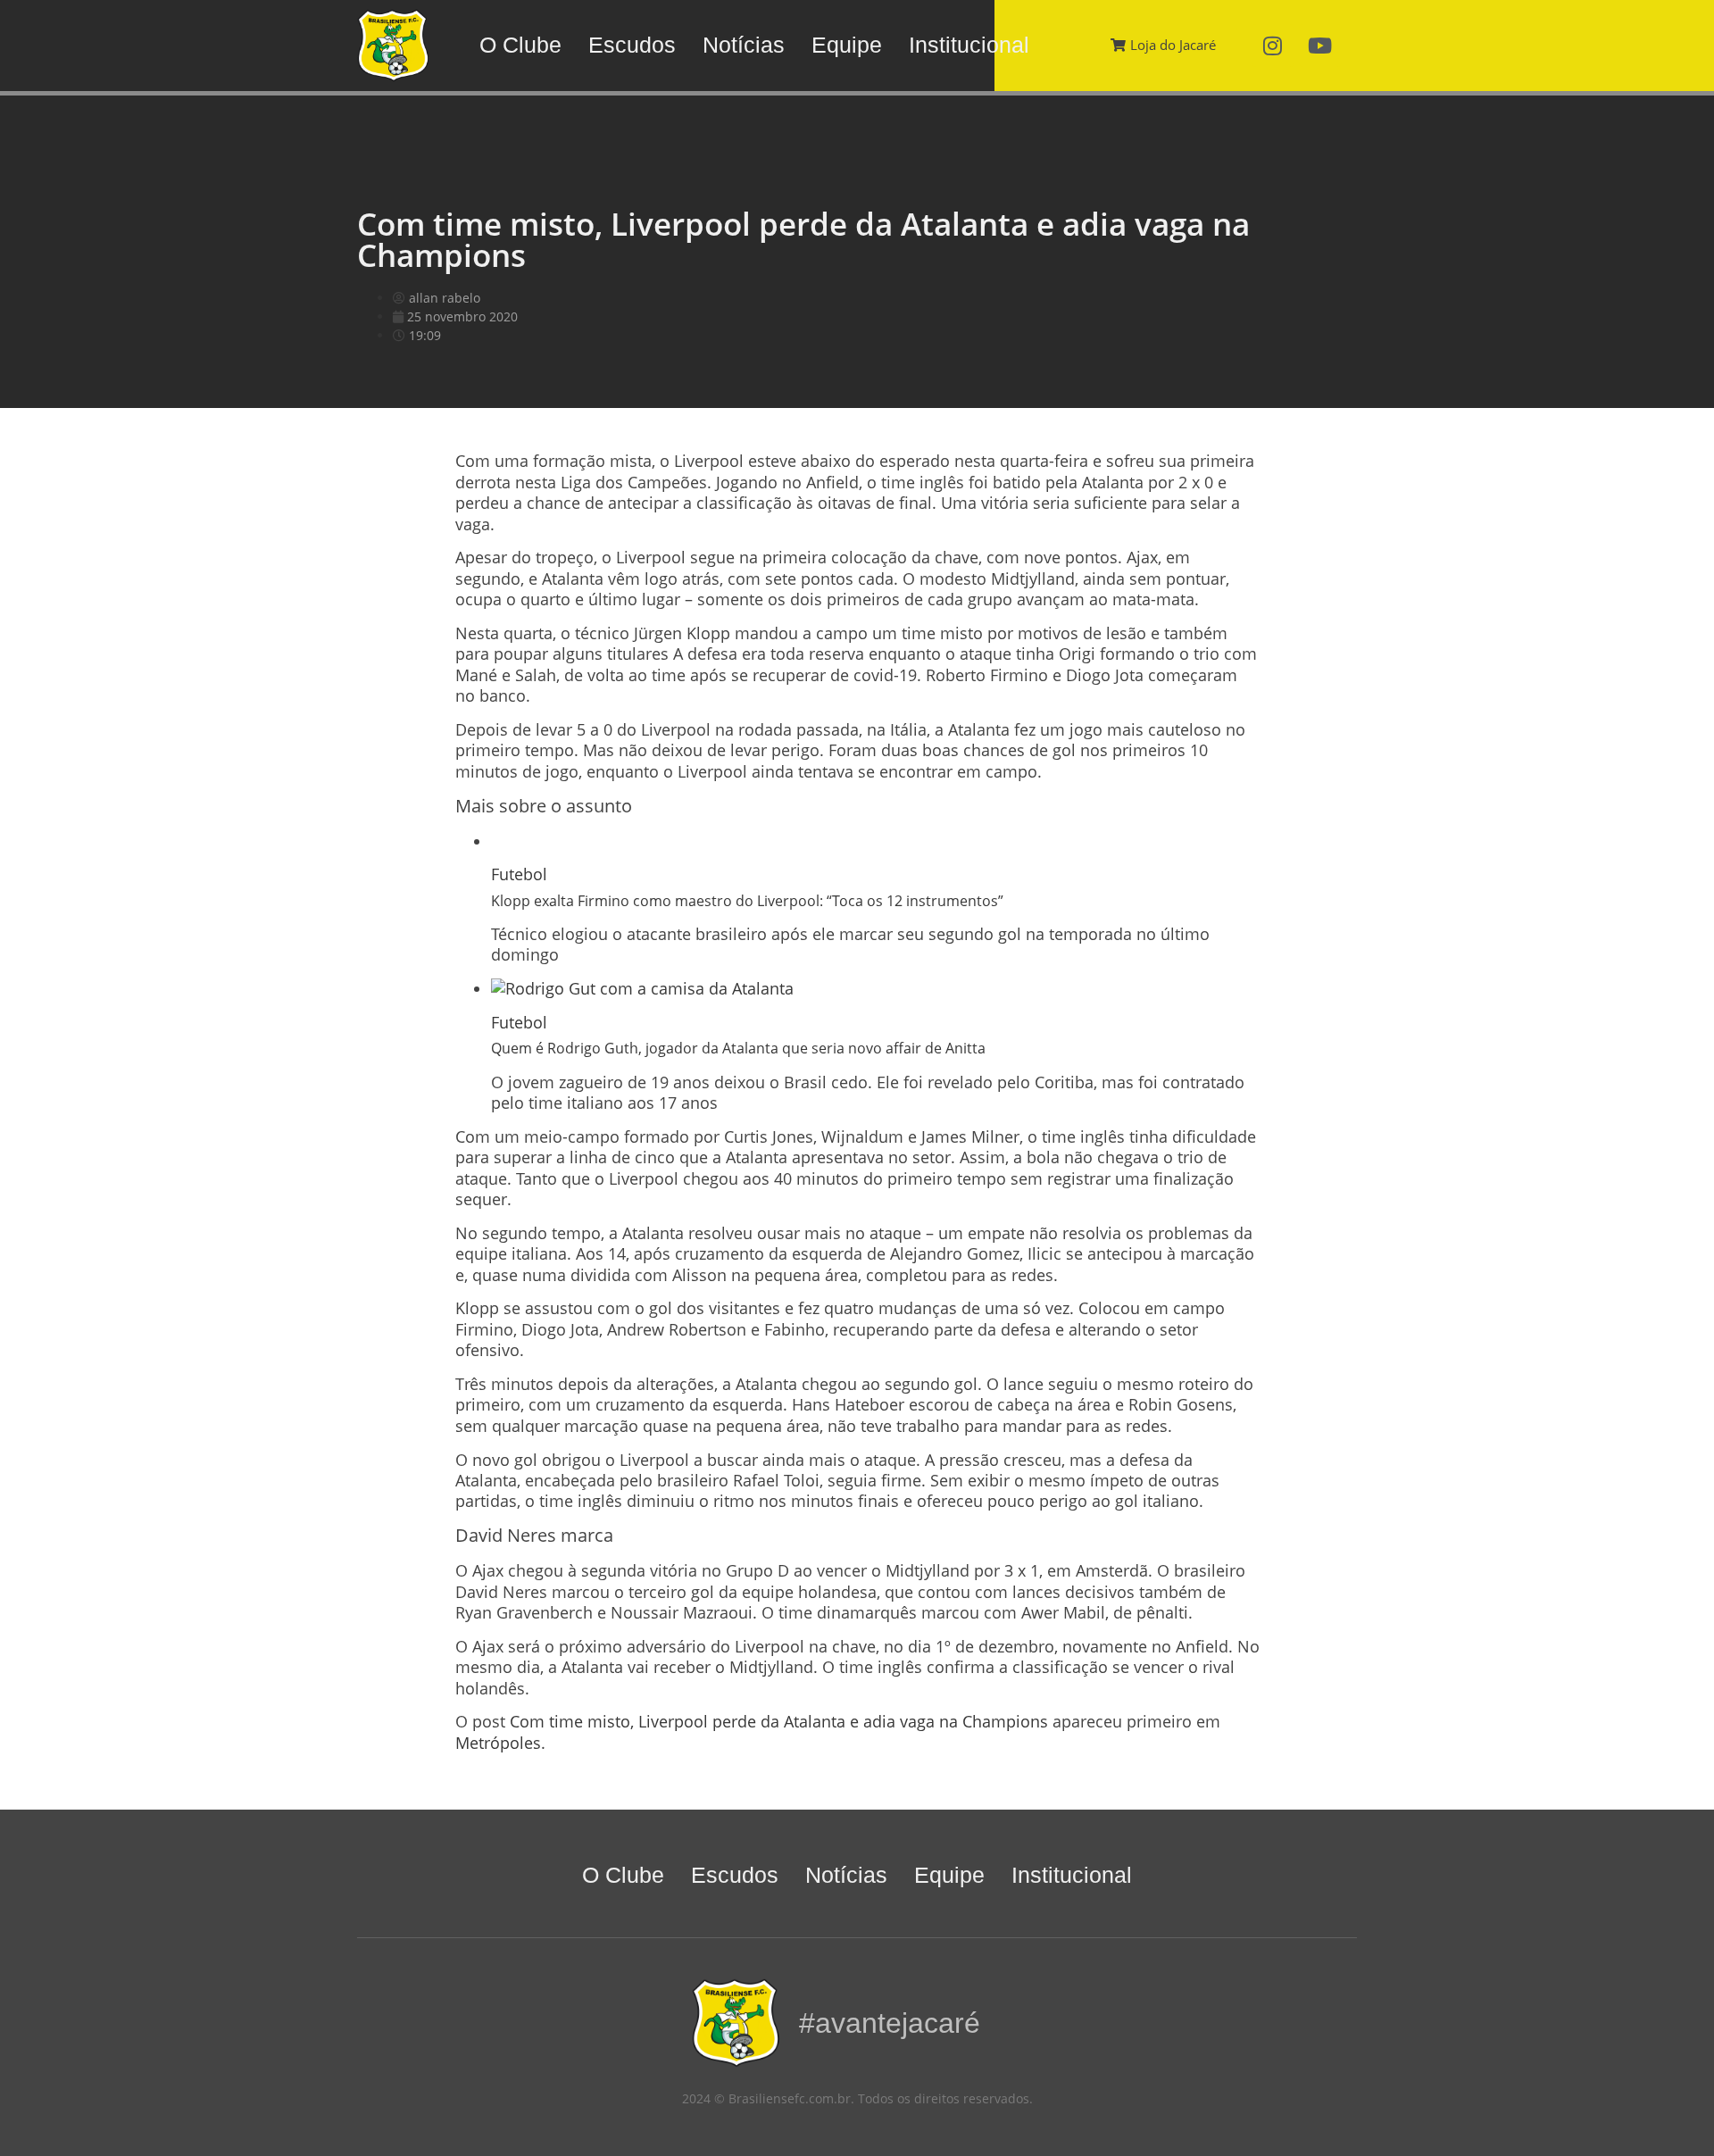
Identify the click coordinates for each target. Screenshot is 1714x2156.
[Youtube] (1320, 46)
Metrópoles (498, 1743)
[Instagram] (1273, 46)
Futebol (519, 874)
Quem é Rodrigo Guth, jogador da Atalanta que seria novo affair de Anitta (738, 1048)
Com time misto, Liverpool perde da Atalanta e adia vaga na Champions (779, 1721)
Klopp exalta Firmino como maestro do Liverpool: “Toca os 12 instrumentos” (747, 901)
